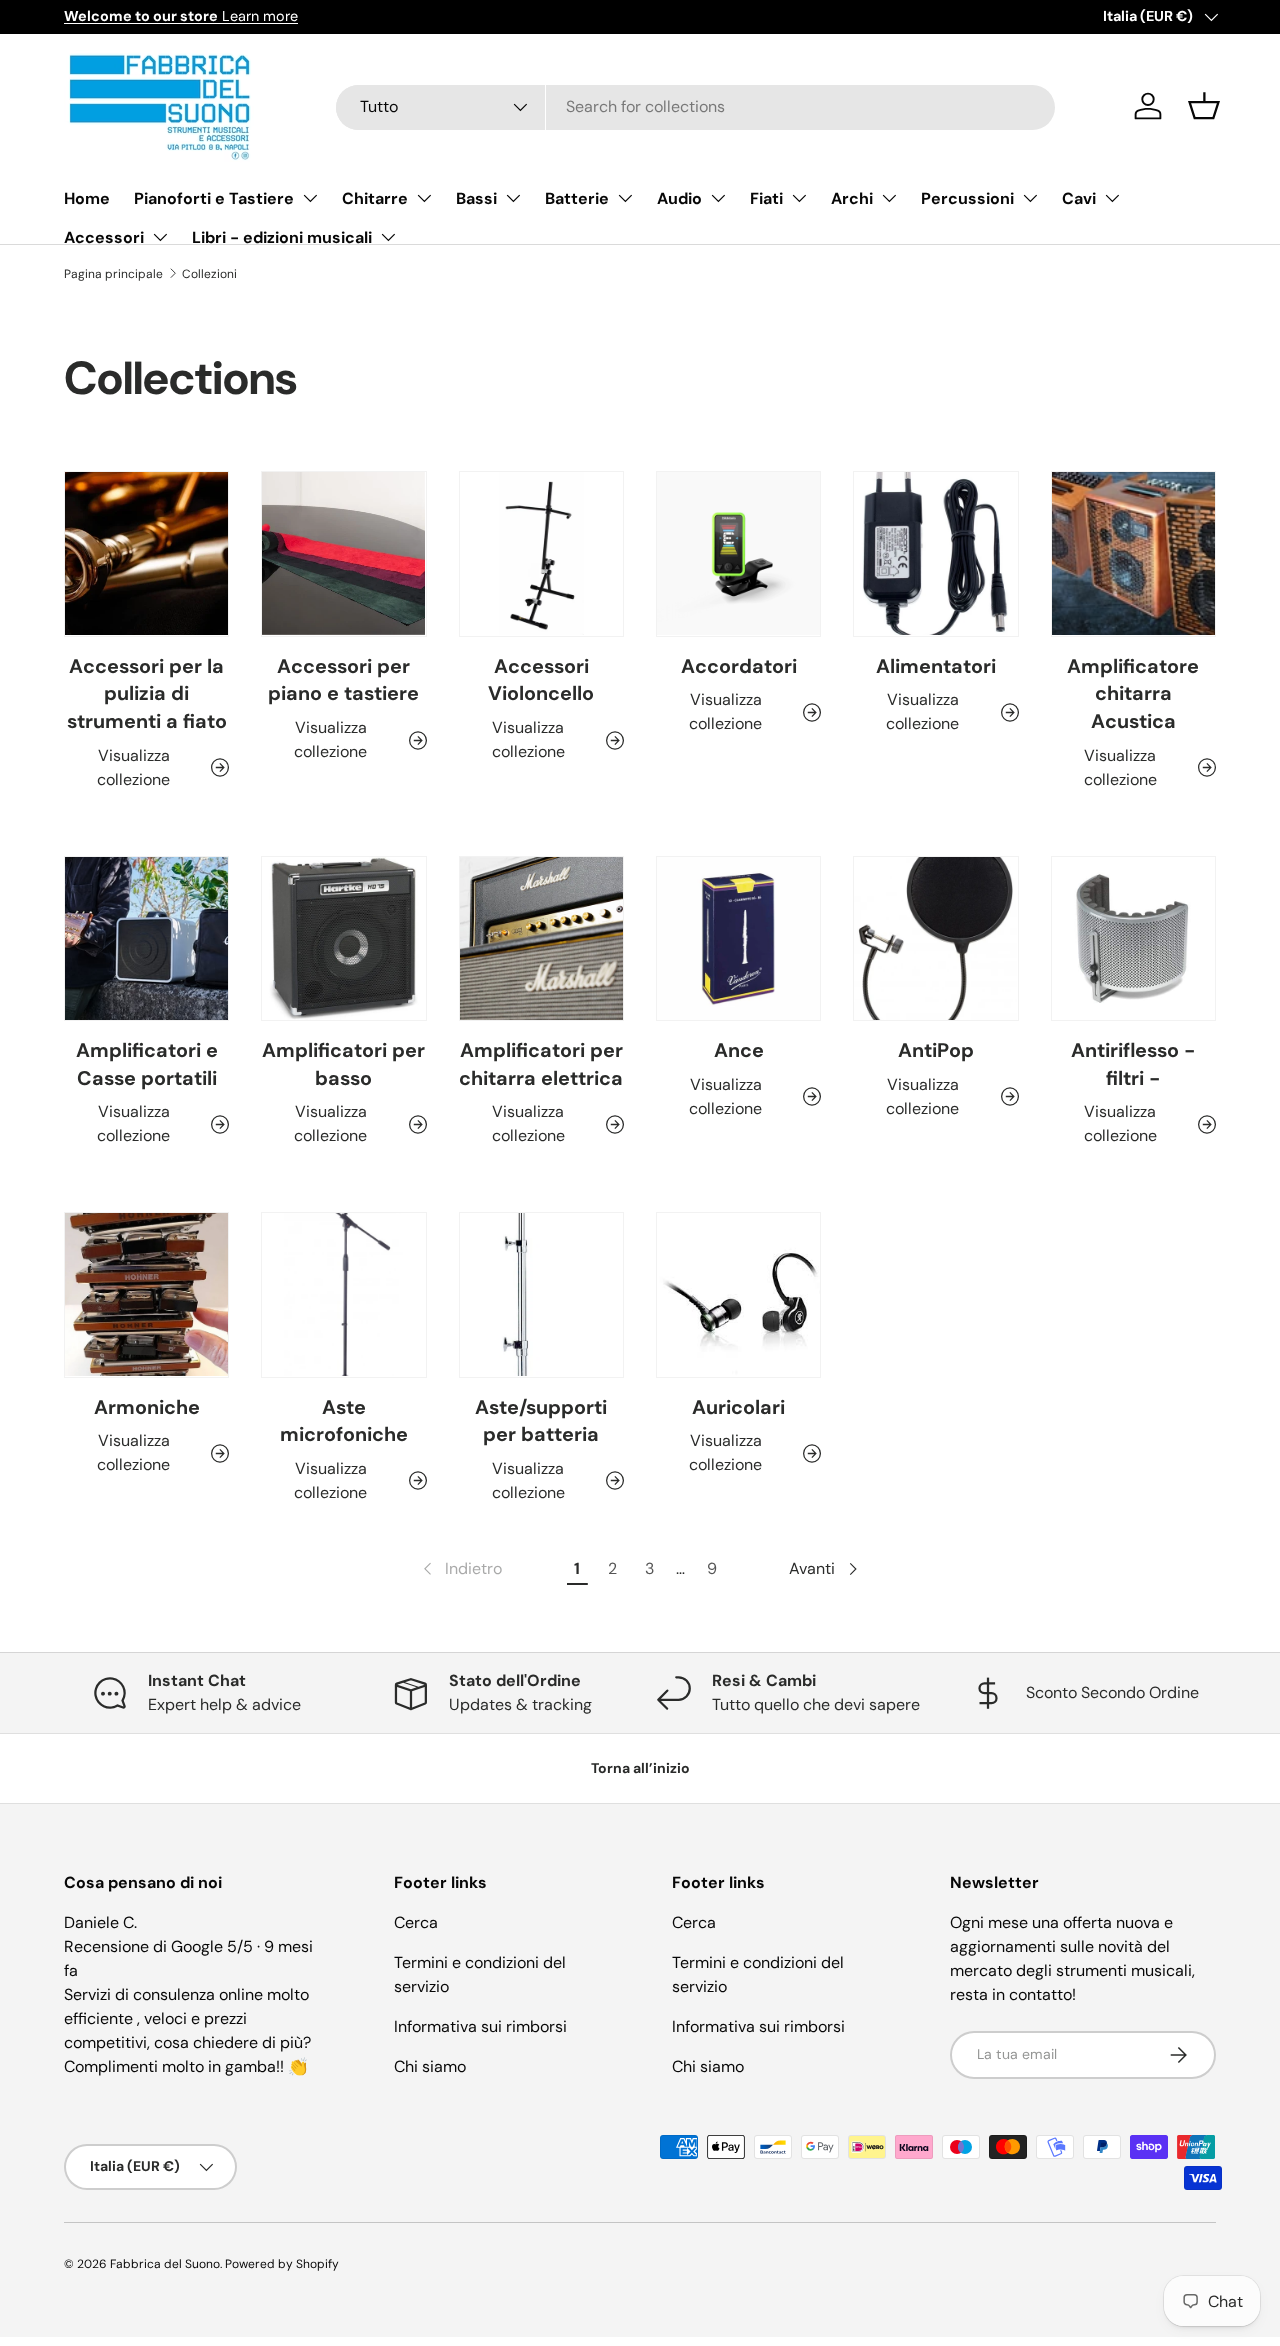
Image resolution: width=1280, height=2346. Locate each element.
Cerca (416, 1922)
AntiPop (936, 1050)
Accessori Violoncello (541, 680)
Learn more (181, 16)
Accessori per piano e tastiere (343, 680)
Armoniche (147, 1407)
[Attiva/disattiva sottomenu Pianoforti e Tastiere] (310, 198)
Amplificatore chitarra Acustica (1133, 693)
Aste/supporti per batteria (541, 1421)
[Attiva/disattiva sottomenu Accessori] (160, 237)
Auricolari (738, 1407)
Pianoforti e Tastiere (214, 198)
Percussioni (967, 198)
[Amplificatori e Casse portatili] (146, 938)
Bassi (476, 198)
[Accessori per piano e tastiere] (343, 553)
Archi (852, 198)
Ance (739, 1050)
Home (87, 198)
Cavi (1079, 198)
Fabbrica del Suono (165, 2264)
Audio (679, 198)
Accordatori (739, 666)
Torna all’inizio (640, 1768)
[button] (1204, 106)
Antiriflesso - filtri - (1133, 1064)
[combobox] (695, 106)
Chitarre (375, 198)
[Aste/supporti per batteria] (541, 1294)
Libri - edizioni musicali (282, 237)
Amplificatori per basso (343, 1064)
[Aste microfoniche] (343, 1294)
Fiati (766, 198)
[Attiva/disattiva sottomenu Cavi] (1112, 198)
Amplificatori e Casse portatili (147, 1064)
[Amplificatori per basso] (343, 938)
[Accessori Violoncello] (541, 553)
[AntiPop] (935, 938)
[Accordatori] (738, 553)
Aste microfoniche (344, 1421)
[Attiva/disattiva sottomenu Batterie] (625, 198)
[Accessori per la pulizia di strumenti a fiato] (146, 553)
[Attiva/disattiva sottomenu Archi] (889, 198)
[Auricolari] (738, 1294)
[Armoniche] (146, 1294)
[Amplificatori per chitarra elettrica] (541, 938)
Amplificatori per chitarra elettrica (541, 1064)
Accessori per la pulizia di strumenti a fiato (147, 693)
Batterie (577, 198)
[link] (460, 1569)
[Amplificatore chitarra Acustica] (1133, 553)
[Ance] (738, 938)
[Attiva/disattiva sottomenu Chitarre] (424, 198)
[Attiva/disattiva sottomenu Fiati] (799, 198)
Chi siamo (430, 2066)
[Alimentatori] (935, 553)
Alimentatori (936, 666)
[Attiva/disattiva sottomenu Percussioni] (1030, 198)
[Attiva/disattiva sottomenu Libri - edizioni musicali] (388, 237)
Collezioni (209, 274)
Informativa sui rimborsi (480, 2026)
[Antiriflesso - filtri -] (1133, 938)
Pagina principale (113, 274)
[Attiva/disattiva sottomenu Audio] (718, 198)
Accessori (104, 237)
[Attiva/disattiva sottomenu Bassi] (513, 198)
